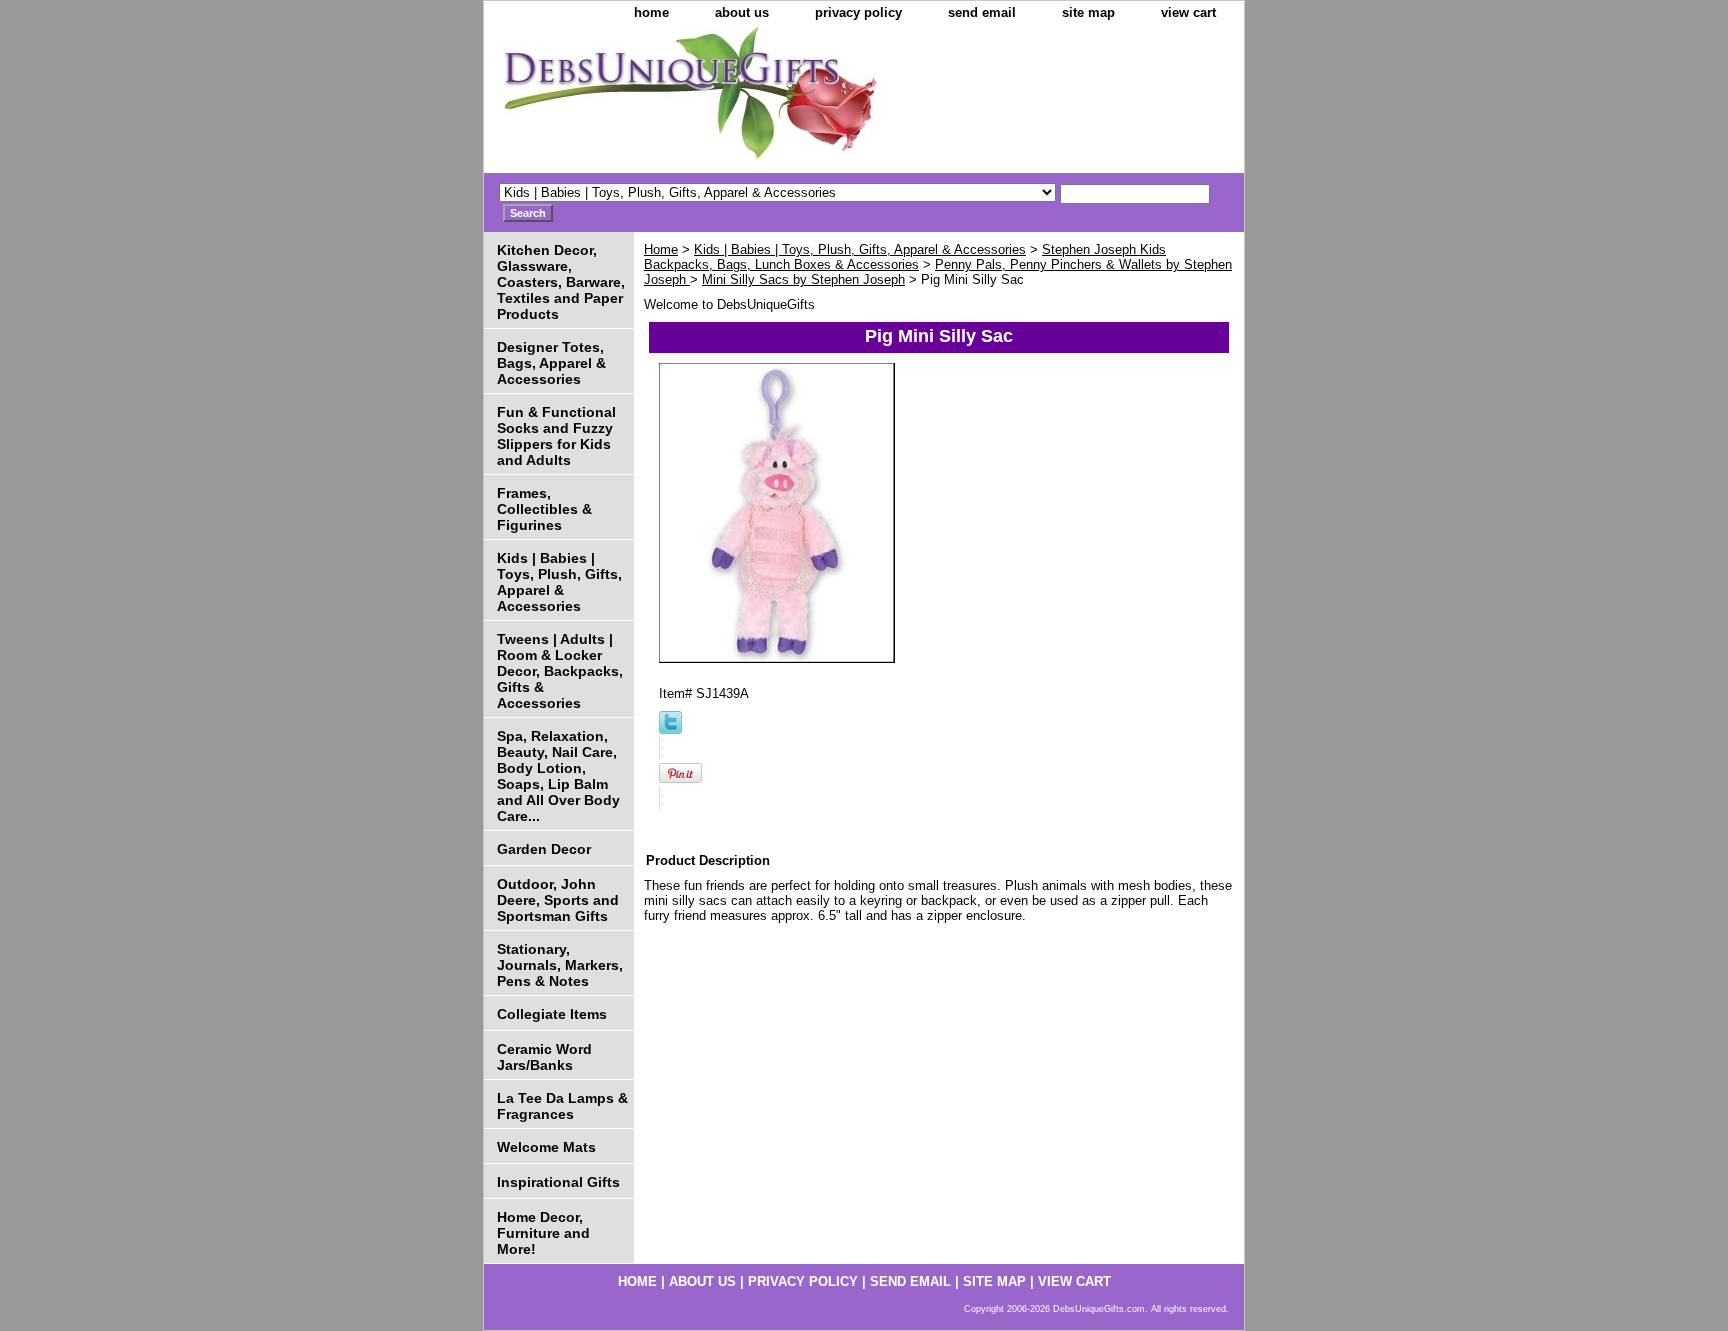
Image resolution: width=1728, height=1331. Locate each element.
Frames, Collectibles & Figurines (544, 509)
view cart (1188, 12)
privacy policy (858, 12)
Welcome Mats (546, 1147)
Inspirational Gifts (558, 1182)
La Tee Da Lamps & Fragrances (562, 1106)
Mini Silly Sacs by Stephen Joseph (803, 279)
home (651, 12)
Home (661, 249)
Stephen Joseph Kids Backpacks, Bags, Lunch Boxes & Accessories (905, 257)
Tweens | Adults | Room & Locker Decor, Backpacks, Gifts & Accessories (560, 671)
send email (982, 12)
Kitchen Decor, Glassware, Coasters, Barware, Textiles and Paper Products (561, 282)
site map (1088, 12)
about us (742, 12)
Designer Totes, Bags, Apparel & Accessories (551, 363)
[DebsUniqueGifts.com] (734, 100)
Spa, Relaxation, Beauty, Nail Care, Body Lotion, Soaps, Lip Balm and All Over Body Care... (558, 776)
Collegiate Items (552, 1014)
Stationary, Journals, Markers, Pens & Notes (560, 965)
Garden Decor (544, 849)
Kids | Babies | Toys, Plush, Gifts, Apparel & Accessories (860, 249)
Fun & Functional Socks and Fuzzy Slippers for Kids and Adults (556, 436)
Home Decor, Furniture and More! (543, 1233)
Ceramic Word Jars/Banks (544, 1057)
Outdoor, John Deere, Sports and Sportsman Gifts (558, 900)
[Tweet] (670, 729)
